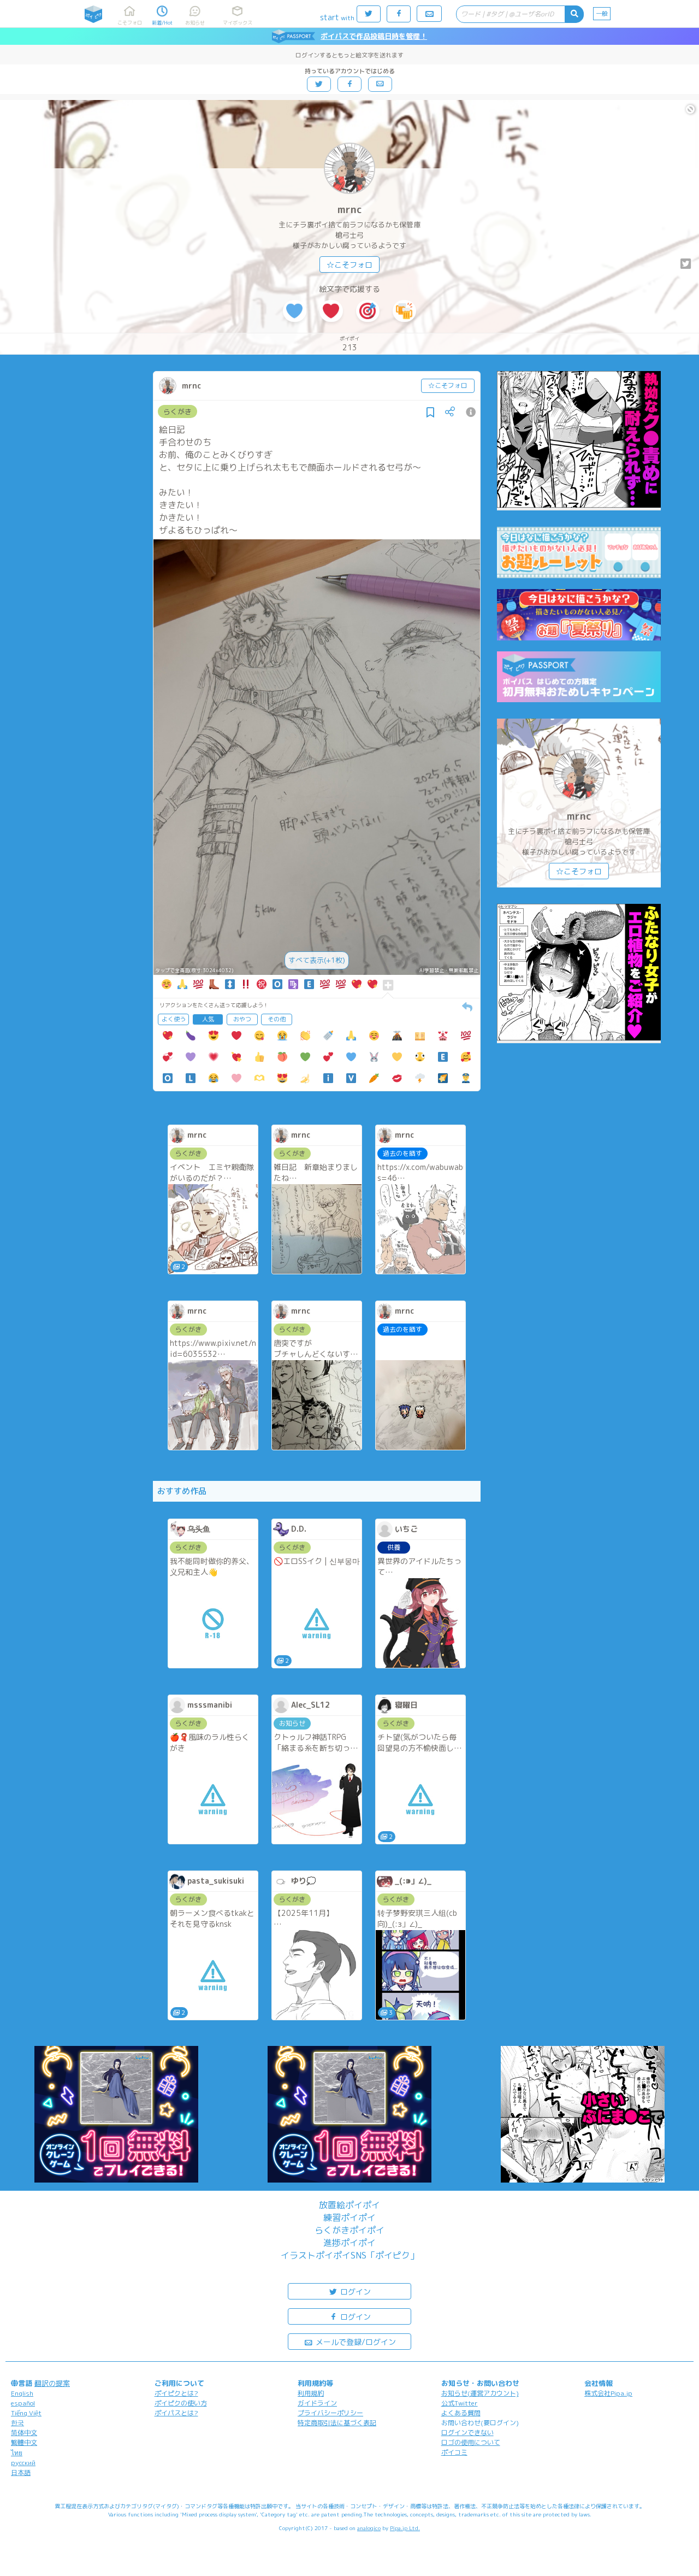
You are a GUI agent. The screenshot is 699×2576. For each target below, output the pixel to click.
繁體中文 (24, 2442)
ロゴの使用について (471, 2442)
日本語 (21, 2472)
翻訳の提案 (52, 2383)
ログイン (354, 2292)
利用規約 (311, 2393)
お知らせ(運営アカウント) (480, 2393)
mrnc (350, 210)
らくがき (177, 411)
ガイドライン (317, 2403)
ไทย (17, 2453)
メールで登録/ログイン (355, 2342)
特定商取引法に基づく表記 (337, 2423)
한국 (17, 2423)
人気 (208, 1019)
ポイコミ (454, 2452)
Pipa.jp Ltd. (405, 2528)
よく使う (174, 1019)
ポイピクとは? (176, 2393)
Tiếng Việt (26, 2413)
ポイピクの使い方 (181, 2403)
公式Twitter (460, 2403)
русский (23, 2463)
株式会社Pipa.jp (608, 2393)
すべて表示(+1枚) (317, 960)
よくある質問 (461, 2413)
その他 (277, 1019)
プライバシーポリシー (330, 2413)
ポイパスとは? (176, 2413)
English (22, 2393)
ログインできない (467, 2433)
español (23, 2403)
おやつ (242, 1019)
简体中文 (24, 2433)
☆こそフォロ (349, 265)
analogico (369, 2528)
